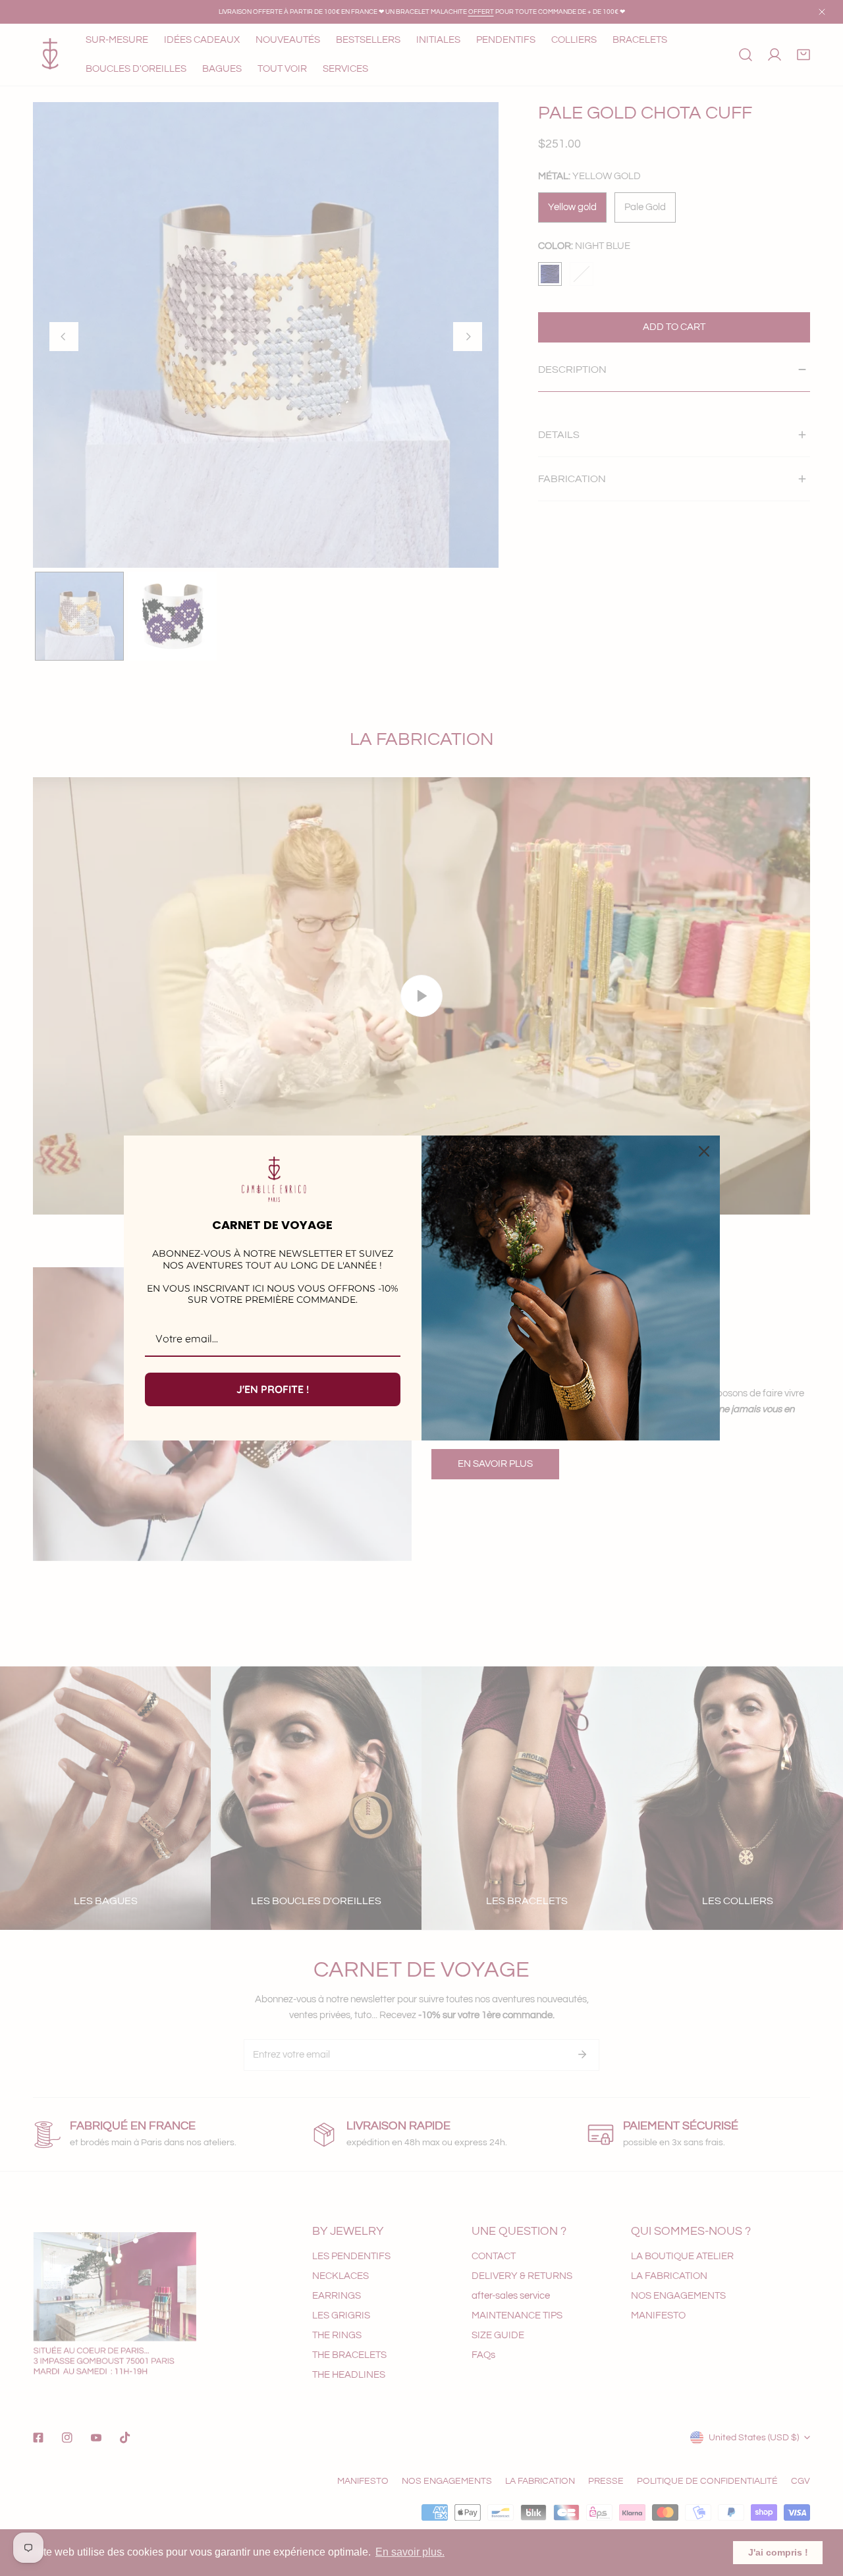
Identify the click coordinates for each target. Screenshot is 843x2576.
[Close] (704, 1151)
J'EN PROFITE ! (273, 1389)
